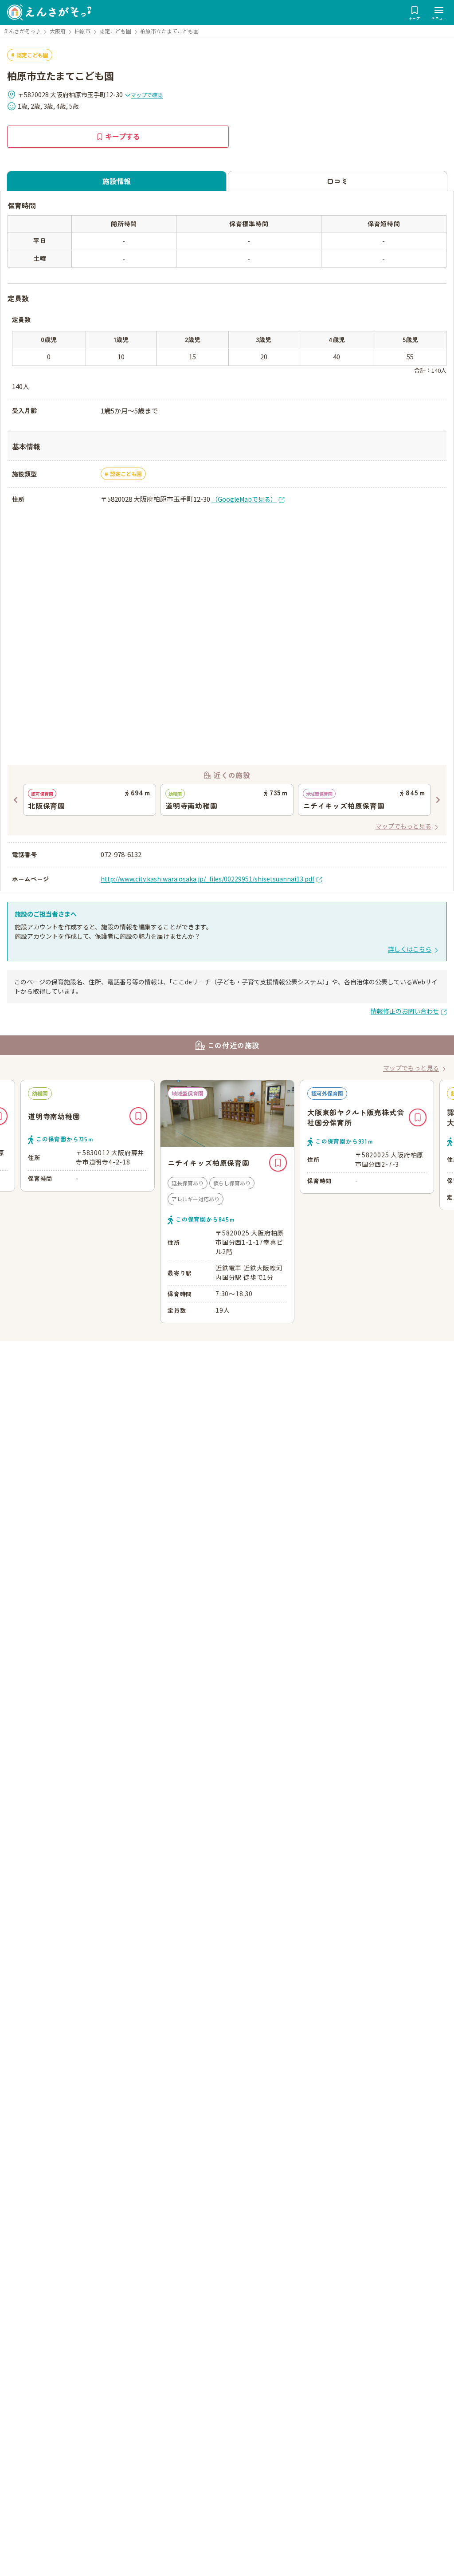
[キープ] (138, 1163)
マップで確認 (147, 95)
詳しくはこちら (410, 949)
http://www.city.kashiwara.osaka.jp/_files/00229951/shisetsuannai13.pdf (207, 879)
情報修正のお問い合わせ (405, 1011)
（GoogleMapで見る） (244, 499)
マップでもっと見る (403, 826)
